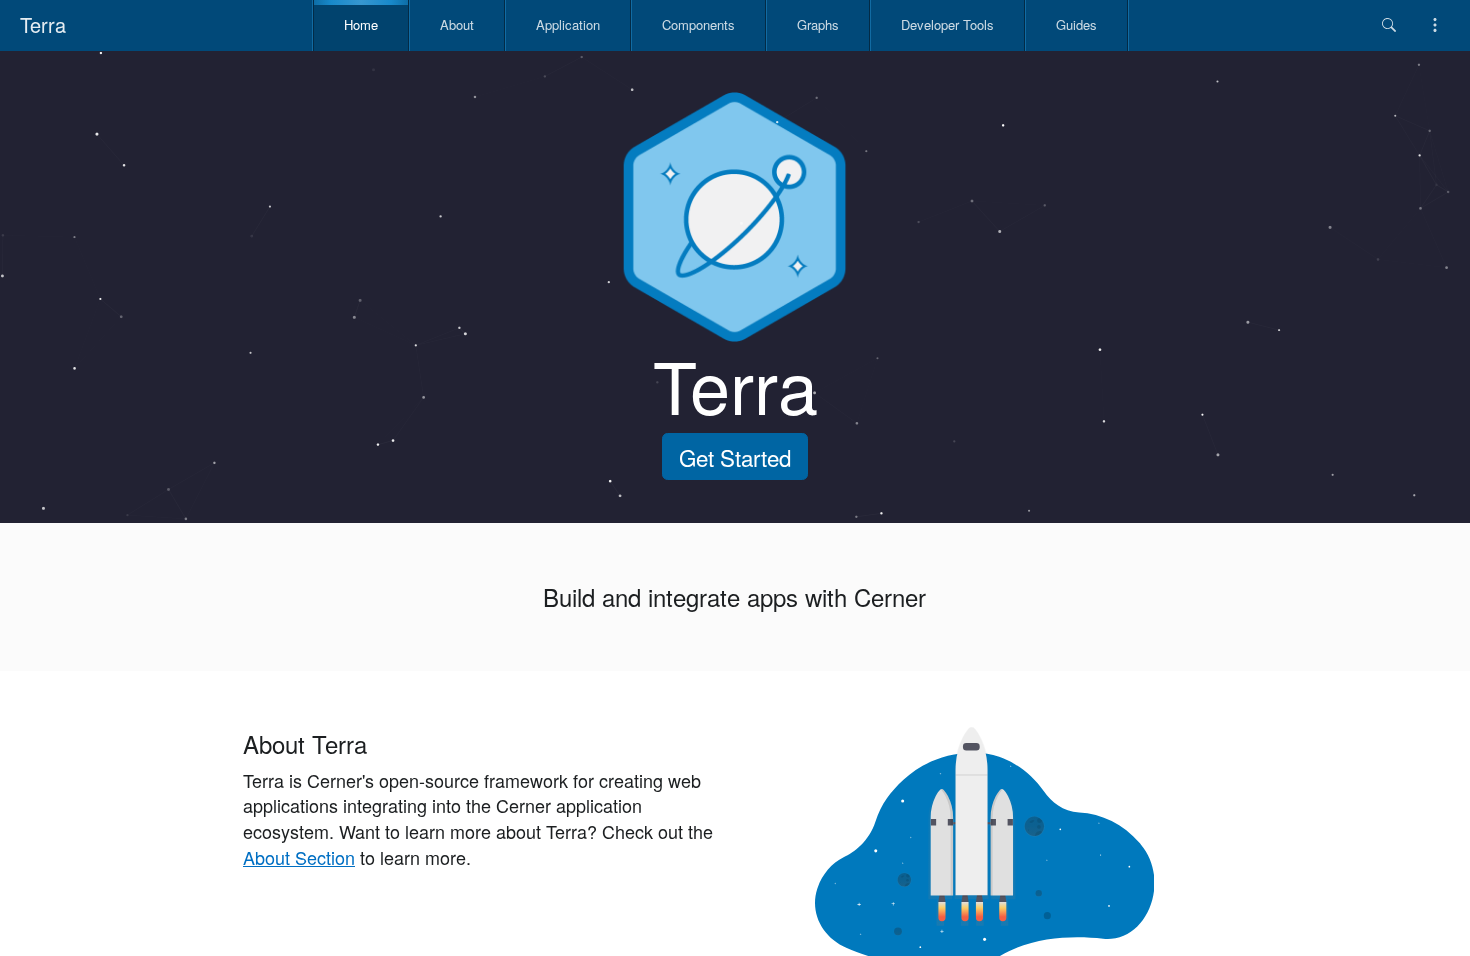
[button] (1389, 25)
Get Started (735, 457)
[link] (360, 25)
